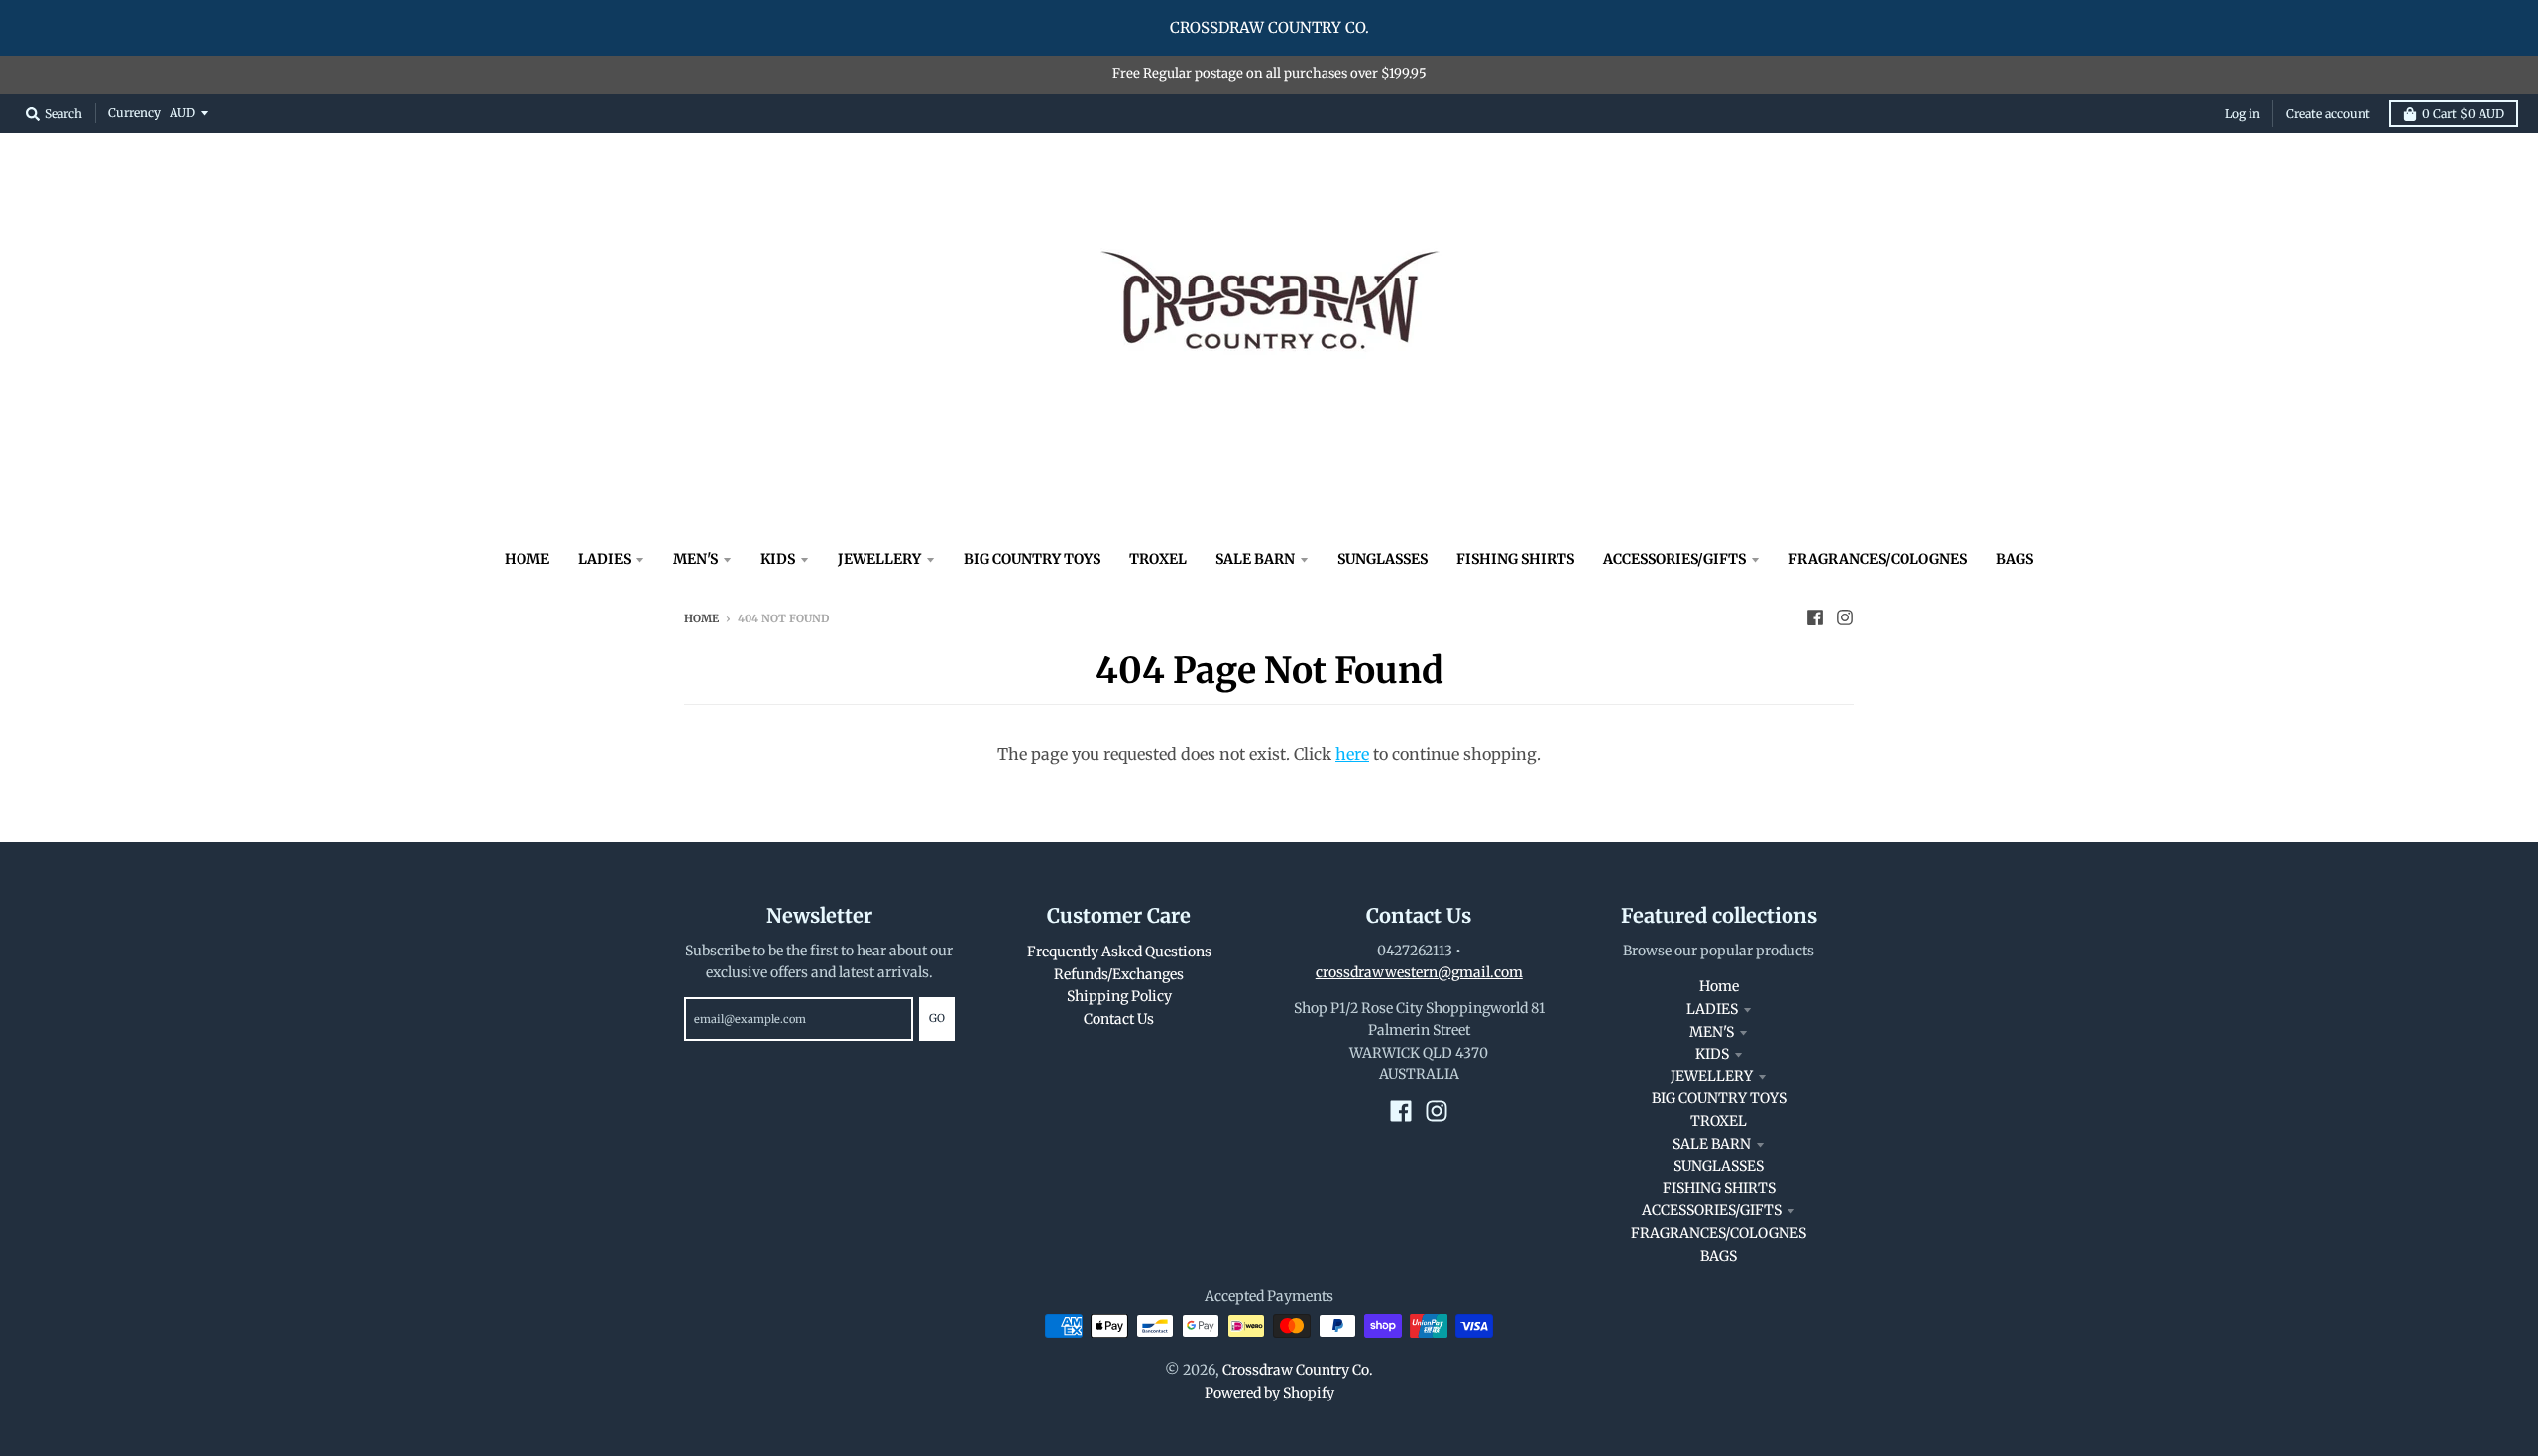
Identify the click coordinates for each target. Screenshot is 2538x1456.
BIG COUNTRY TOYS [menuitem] (1032, 559)
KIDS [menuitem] (778, 559)
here (1352, 754)
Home (701, 618)
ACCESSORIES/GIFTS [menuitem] (1674, 559)
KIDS (1712, 1054)
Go (937, 1018)
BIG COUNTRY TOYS (1719, 1098)
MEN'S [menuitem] (695, 559)
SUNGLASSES (1719, 1166)
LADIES (1712, 1009)
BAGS (1719, 1256)
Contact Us (1119, 1019)
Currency (134, 112)
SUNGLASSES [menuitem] (1383, 559)
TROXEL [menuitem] (1158, 559)
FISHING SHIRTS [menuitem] (1515, 559)
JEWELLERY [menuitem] (879, 559)
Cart (2463, 113)
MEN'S (1712, 1032)
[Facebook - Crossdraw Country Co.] (1815, 617)
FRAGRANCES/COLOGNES (1719, 1233)
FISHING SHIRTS (1719, 1188)
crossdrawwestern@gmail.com (1419, 972)
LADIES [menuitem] (604, 559)
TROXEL (1719, 1121)
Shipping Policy (1119, 996)
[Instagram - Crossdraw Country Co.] (1845, 617)
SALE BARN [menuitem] (1255, 559)
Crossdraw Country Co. (1298, 1370)
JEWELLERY (1712, 1076)
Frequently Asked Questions (1119, 952)
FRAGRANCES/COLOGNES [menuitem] (1878, 559)
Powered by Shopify (1269, 1393)
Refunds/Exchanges (1119, 974)
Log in (2243, 113)
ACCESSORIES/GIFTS (1712, 1210)
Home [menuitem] (527, 559)
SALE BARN (1712, 1144)
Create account (2328, 113)
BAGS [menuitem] (2015, 559)
